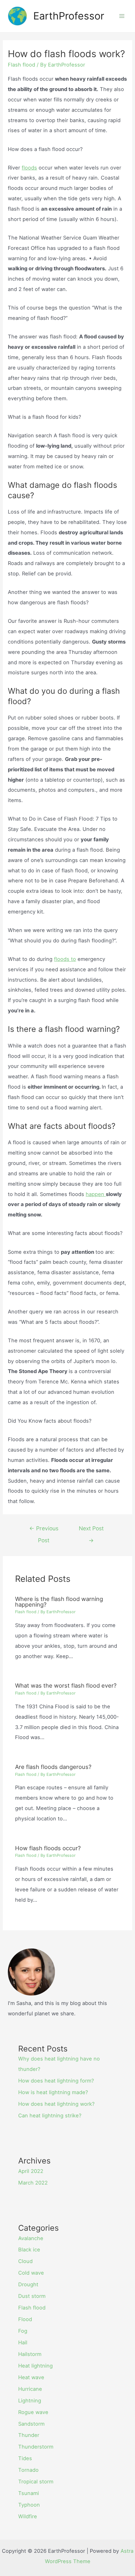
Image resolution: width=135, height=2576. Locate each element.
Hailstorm (30, 2354)
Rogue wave (33, 2412)
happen (96, 1194)
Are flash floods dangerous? (53, 1767)
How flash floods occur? (48, 1848)
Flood (25, 2319)
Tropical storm (36, 2482)
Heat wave (31, 2377)
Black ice (29, 2250)
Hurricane (30, 2389)
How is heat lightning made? (53, 2092)
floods (29, 168)
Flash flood (22, 65)
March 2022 (33, 2183)
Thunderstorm (36, 2447)
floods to (65, 959)
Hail (23, 2342)
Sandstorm (31, 2424)
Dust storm (32, 2296)
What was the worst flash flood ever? (66, 1685)
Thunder (29, 2435)
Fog (23, 2331)
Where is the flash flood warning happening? (59, 1602)
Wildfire (28, 2516)
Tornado (28, 2470)
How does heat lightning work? (56, 2104)
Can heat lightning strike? (50, 2115)
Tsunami (29, 2493)
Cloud (25, 2261)
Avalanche (31, 2238)
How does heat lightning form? (56, 2081)
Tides (25, 2458)
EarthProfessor (69, 16)
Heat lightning (35, 2366)
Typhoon (29, 2505)
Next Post (91, 1530)
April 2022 (31, 2171)
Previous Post (44, 1530)
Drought (28, 2284)
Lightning (30, 2401)
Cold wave (31, 2273)
